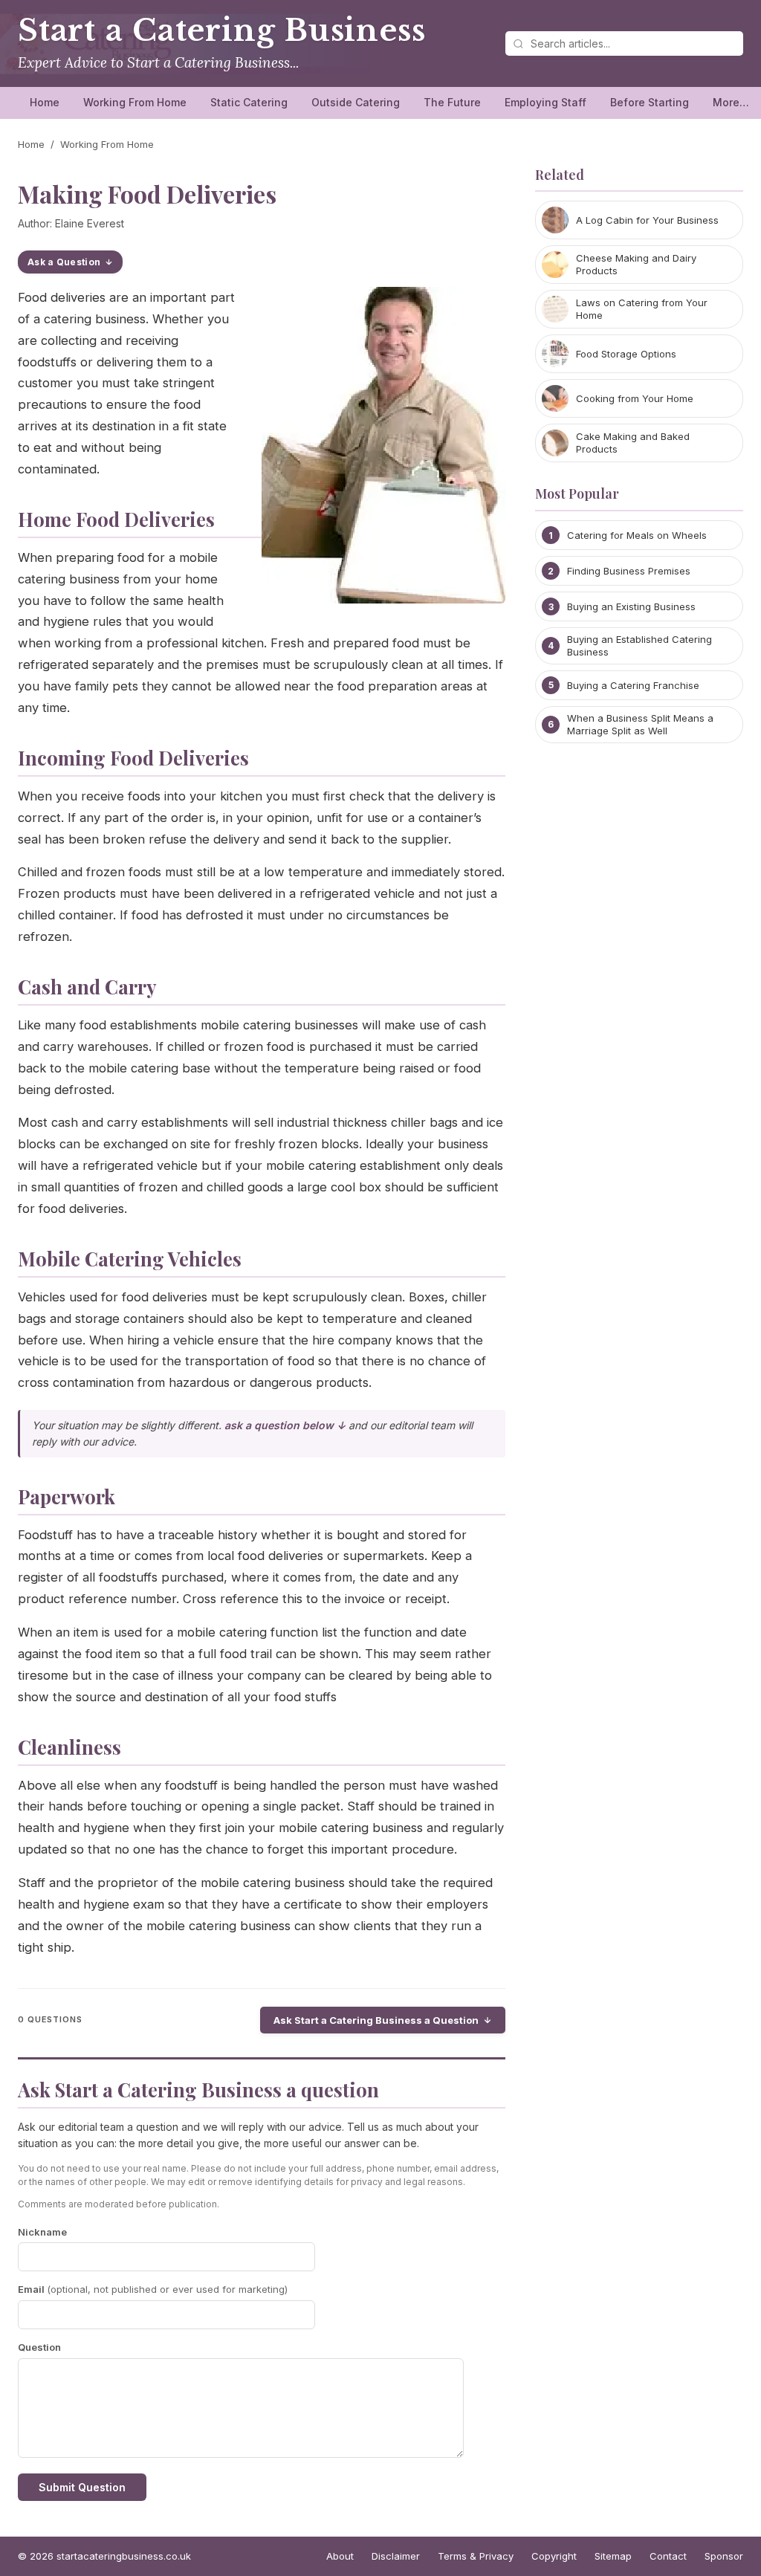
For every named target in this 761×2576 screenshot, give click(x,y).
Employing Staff (545, 102)
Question (39, 2347)
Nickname (42, 2232)
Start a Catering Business (221, 30)
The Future (452, 102)
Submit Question (82, 2487)
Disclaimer (396, 2556)
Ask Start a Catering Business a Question (376, 2020)
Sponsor (724, 2556)
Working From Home (135, 102)
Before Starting (650, 102)
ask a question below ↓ (285, 1425)
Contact (668, 2556)
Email (153, 2289)
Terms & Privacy (476, 2556)
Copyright (554, 2556)
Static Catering (249, 102)
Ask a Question (64, 262)
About (340, 2556)
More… (731, 102)
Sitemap (613, 2556)
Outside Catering (356, 102)
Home (45, 102)
